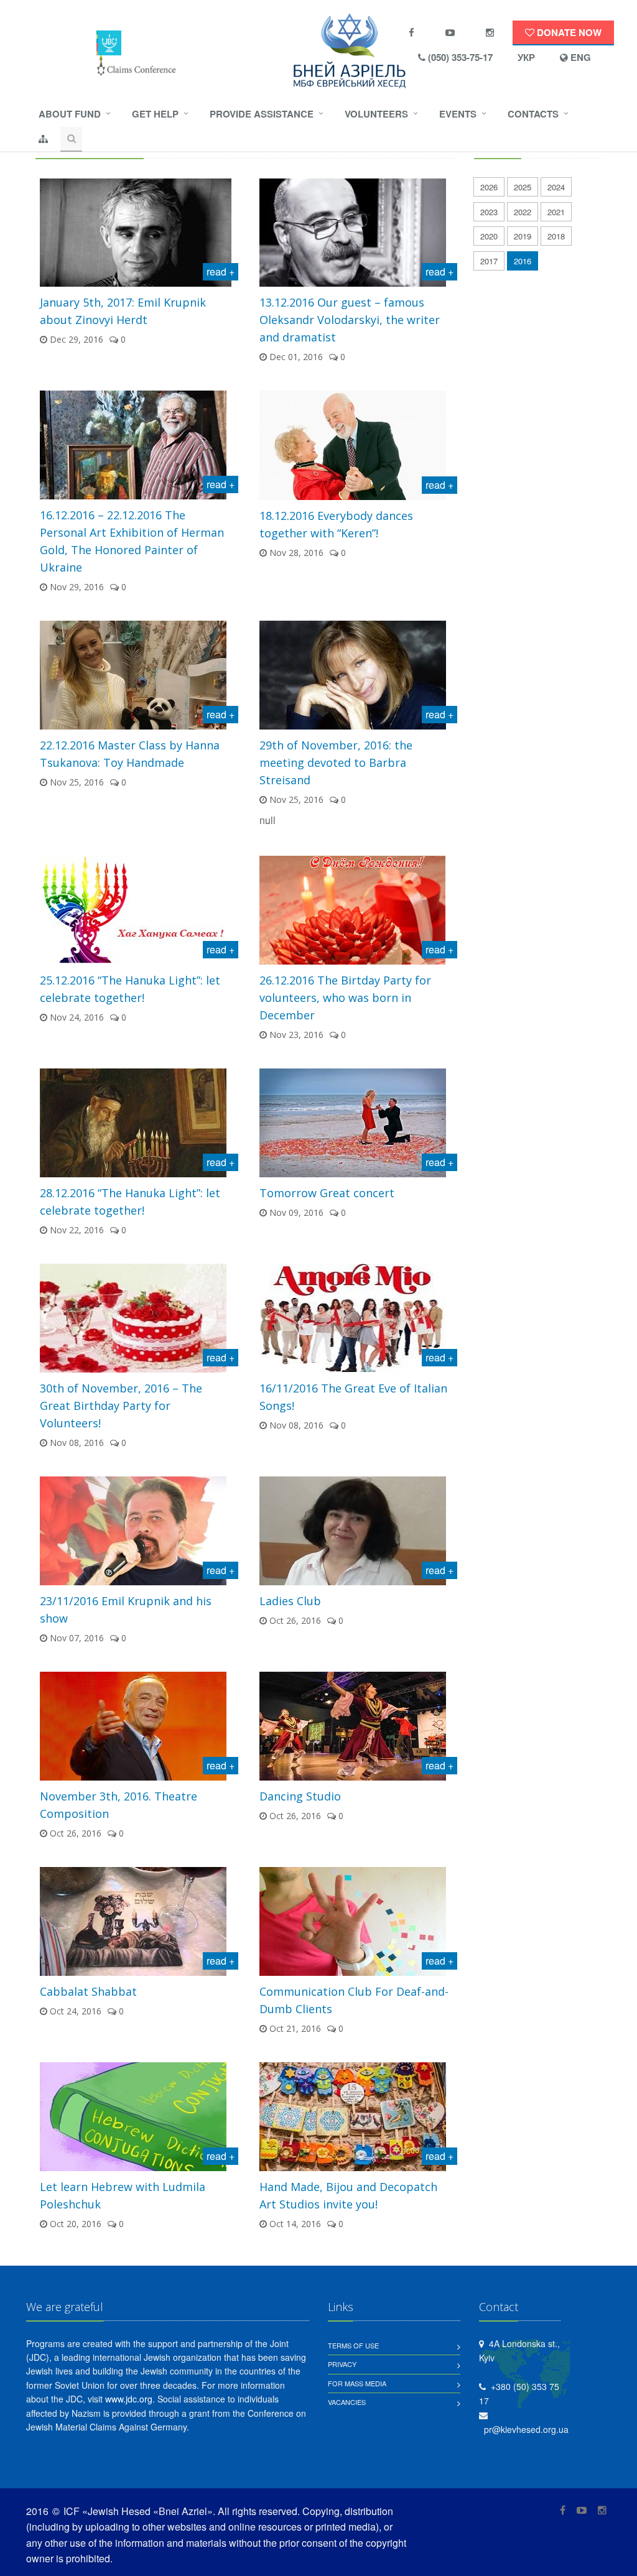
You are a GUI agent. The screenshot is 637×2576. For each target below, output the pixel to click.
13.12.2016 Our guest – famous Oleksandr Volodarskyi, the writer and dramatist (350, 320)
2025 (523, 187)
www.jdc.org (129, 2399)
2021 (556, 212)
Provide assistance (262, 114)
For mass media (357, 2383)
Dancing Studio (300, 1796)
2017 (489, 261)
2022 (523, 212)
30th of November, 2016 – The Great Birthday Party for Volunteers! (121, 1406)
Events (458, 114)
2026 (489, 187)
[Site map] (43, 139)
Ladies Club (290, 1601)
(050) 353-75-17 (459, 57)
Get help (155, 114)
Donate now (568, 32)
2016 (523, 261)
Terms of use (353, 2345)
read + (221, 271)
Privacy (342, 2364)
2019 (523, 236)
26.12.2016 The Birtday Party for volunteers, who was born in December (345, 998)
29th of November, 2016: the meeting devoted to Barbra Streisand (336, 762)
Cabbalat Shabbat (88, 1991)
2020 (489, 236)
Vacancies (347, 2402)
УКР (526, 57)
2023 (489, 212)
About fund (70, 114)
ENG (579, 57)
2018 (556, 236)
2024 (556, 187)
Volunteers (376, 114)
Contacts (533, 114)
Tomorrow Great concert (327, 1193)
